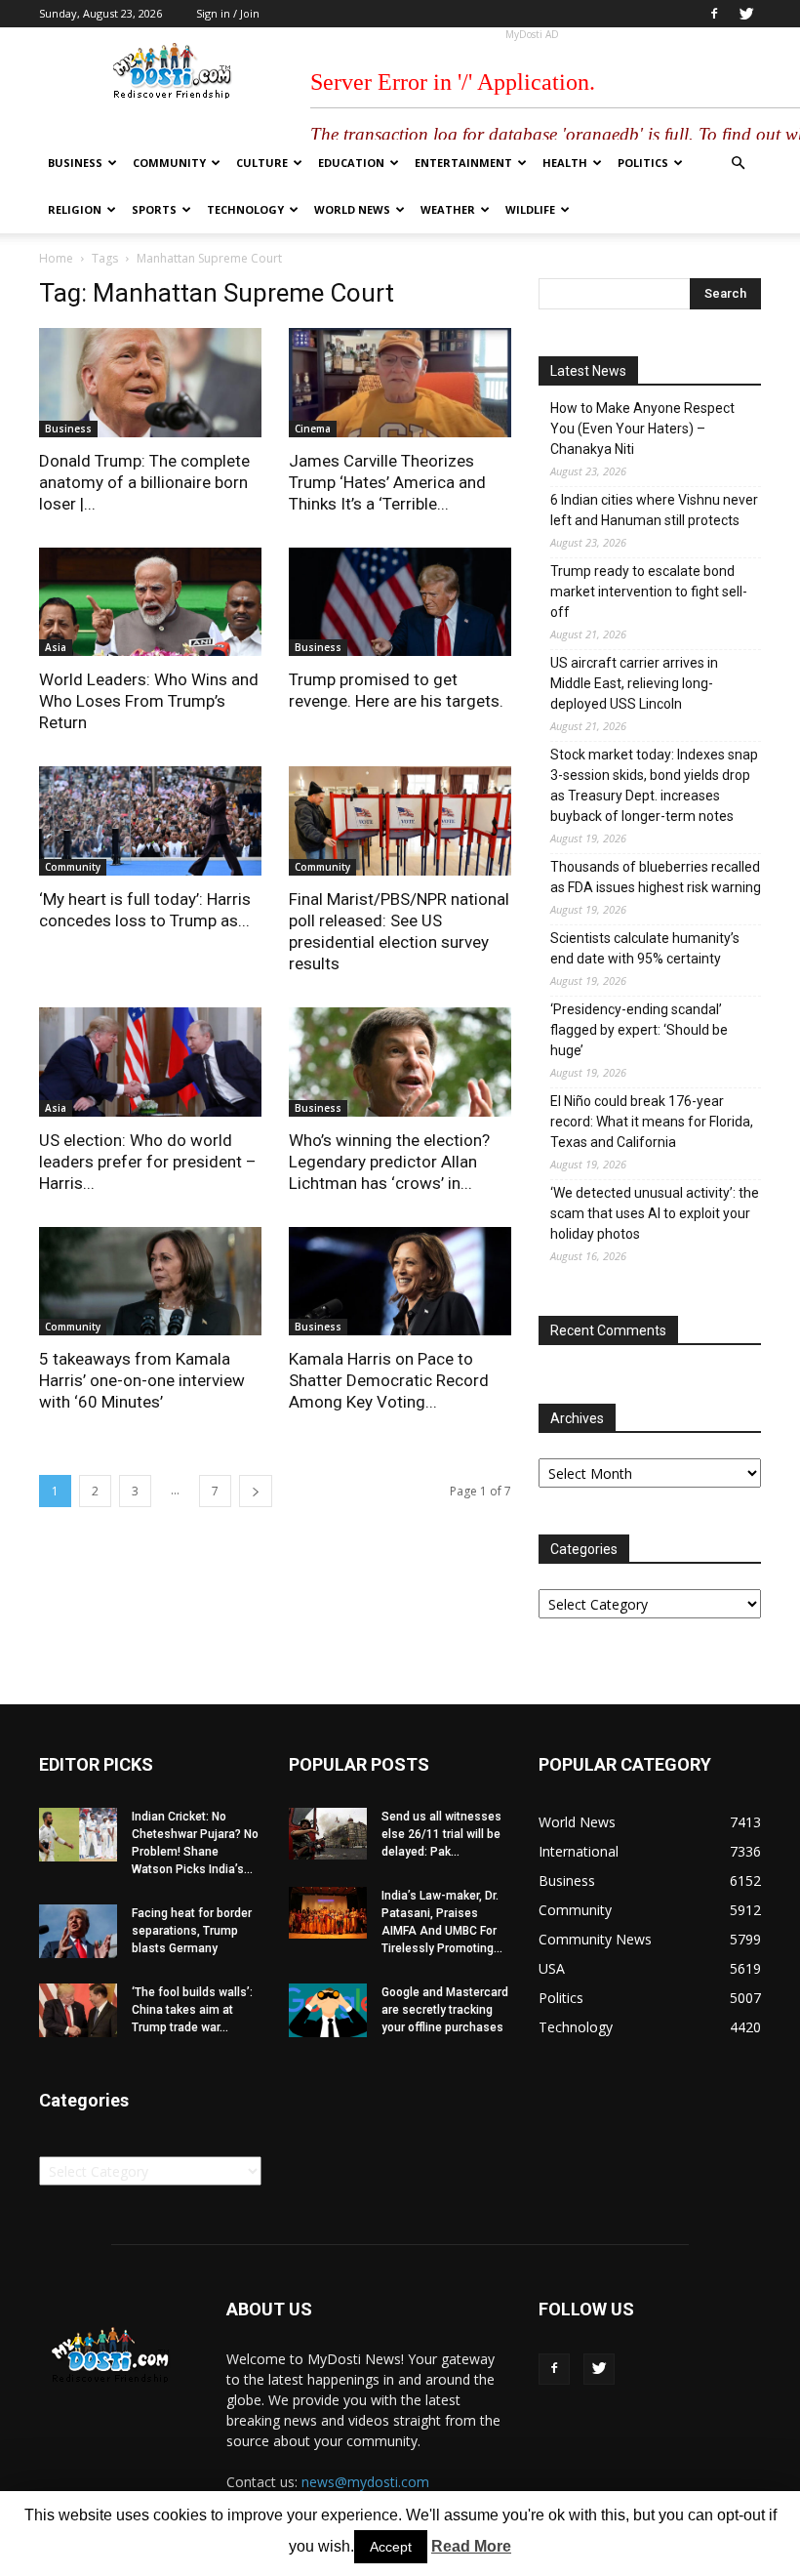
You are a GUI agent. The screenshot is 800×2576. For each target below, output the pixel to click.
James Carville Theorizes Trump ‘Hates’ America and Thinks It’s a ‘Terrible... (387, 482)
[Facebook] (714, 14)
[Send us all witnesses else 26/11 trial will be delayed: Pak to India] (328, 1834)
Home (56, 258)
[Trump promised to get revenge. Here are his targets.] (400, 602)
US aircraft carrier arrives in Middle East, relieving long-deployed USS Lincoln (634, 683)
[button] (738, 164)
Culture (262, 163)
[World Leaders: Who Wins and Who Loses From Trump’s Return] (150, 602)
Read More (471, 2546)
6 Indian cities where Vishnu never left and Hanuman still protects (654, 510)
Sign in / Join (228, 13)
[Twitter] (746, 14)
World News (352, 209)
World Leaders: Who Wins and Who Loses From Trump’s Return (149, 701)
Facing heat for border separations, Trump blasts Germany (192, 1931)
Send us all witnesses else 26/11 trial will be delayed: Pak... (441, 1834)
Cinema (313, 429)
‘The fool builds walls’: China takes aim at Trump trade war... (192, 2010)
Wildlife (530, 209)
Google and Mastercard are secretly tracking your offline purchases (445, 2010)
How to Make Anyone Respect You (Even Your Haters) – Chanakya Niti (642, 429)
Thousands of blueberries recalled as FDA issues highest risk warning (656, 877)
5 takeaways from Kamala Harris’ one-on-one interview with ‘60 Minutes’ (142, 1380)
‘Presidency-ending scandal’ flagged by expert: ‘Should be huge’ (639, 1030)
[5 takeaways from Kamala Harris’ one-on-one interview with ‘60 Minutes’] (150, 1282)
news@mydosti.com (365, 2482)
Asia (56, 647)
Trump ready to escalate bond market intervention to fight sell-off (649, 592)
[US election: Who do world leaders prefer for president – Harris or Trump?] (150, 1062)
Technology (245, 209)
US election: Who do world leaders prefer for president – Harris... (148, 1162)
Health (565, 163)
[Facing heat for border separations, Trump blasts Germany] (78, 1931)
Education (351, 163)
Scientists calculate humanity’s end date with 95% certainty (645, 948)
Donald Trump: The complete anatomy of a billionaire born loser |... (144, 482)
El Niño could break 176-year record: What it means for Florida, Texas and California (652, 1122)
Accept (391, 2547)
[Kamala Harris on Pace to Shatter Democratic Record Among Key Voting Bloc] (400, 1282)
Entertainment (463, 163)
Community (169, 163)
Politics (643, 163)
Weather (448, 209)
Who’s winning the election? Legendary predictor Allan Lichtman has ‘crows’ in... (389, 1162)
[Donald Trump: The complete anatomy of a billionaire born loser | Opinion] (150, 383)
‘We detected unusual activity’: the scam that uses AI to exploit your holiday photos (655, 1213)
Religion (75, 209)
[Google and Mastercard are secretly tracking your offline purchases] (328, 2010)
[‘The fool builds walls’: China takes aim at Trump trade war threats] (78, 2010)
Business (75, 163)
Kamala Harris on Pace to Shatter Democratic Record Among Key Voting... (389, 1380)
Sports (154, 209)
